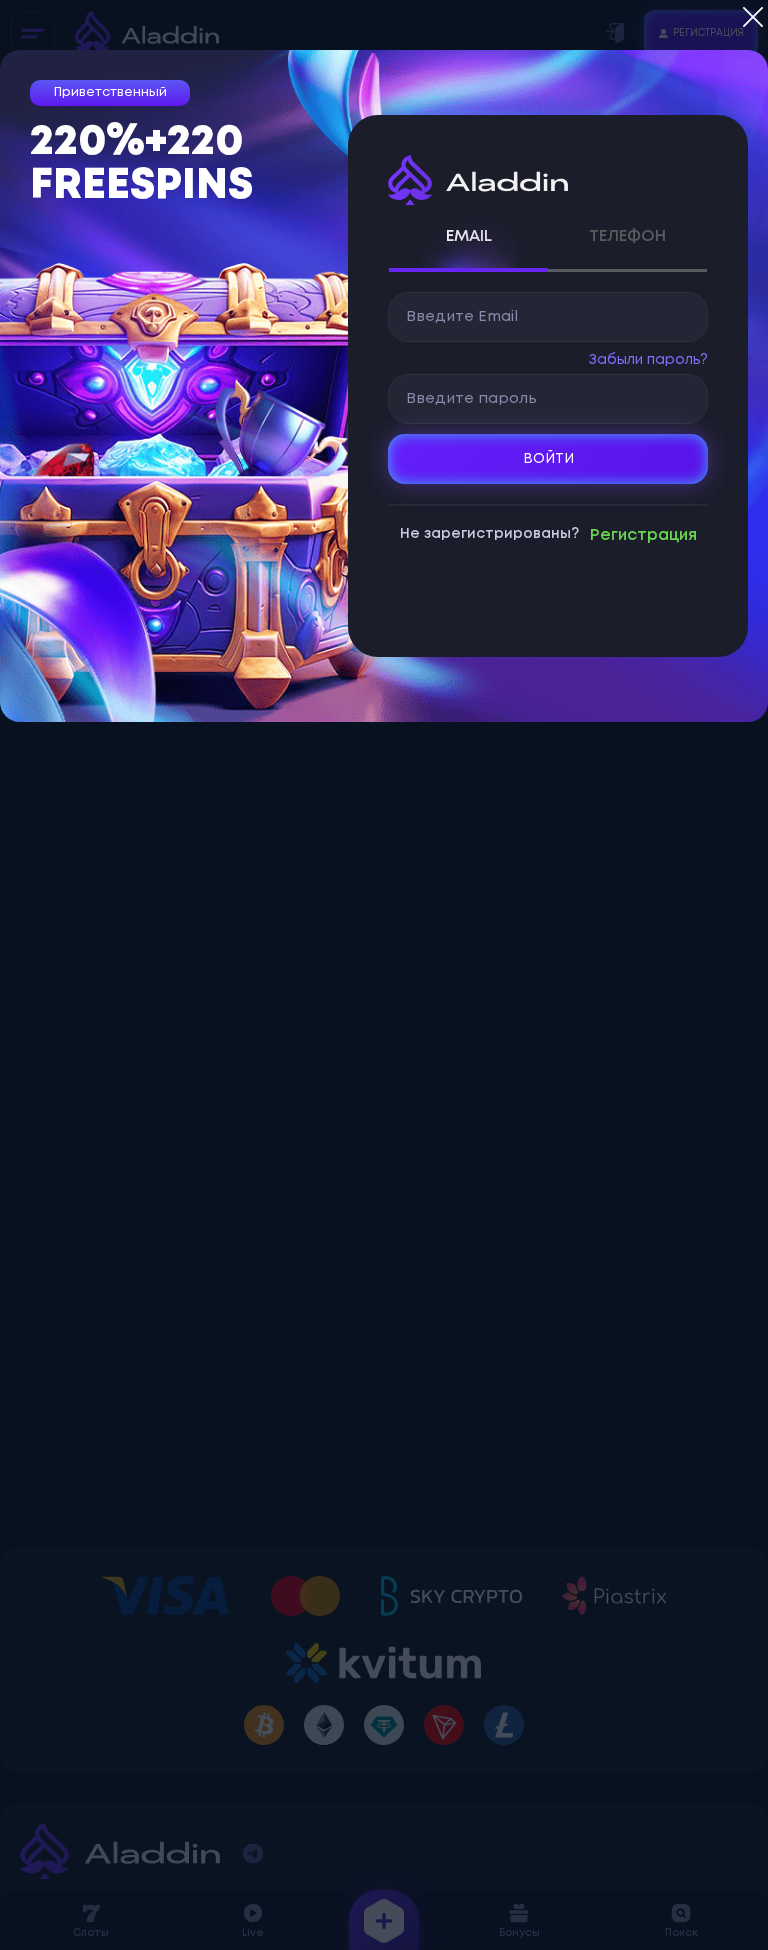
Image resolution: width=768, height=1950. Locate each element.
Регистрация (643, 535)
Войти (548, 459)
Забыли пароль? (648, 360)
